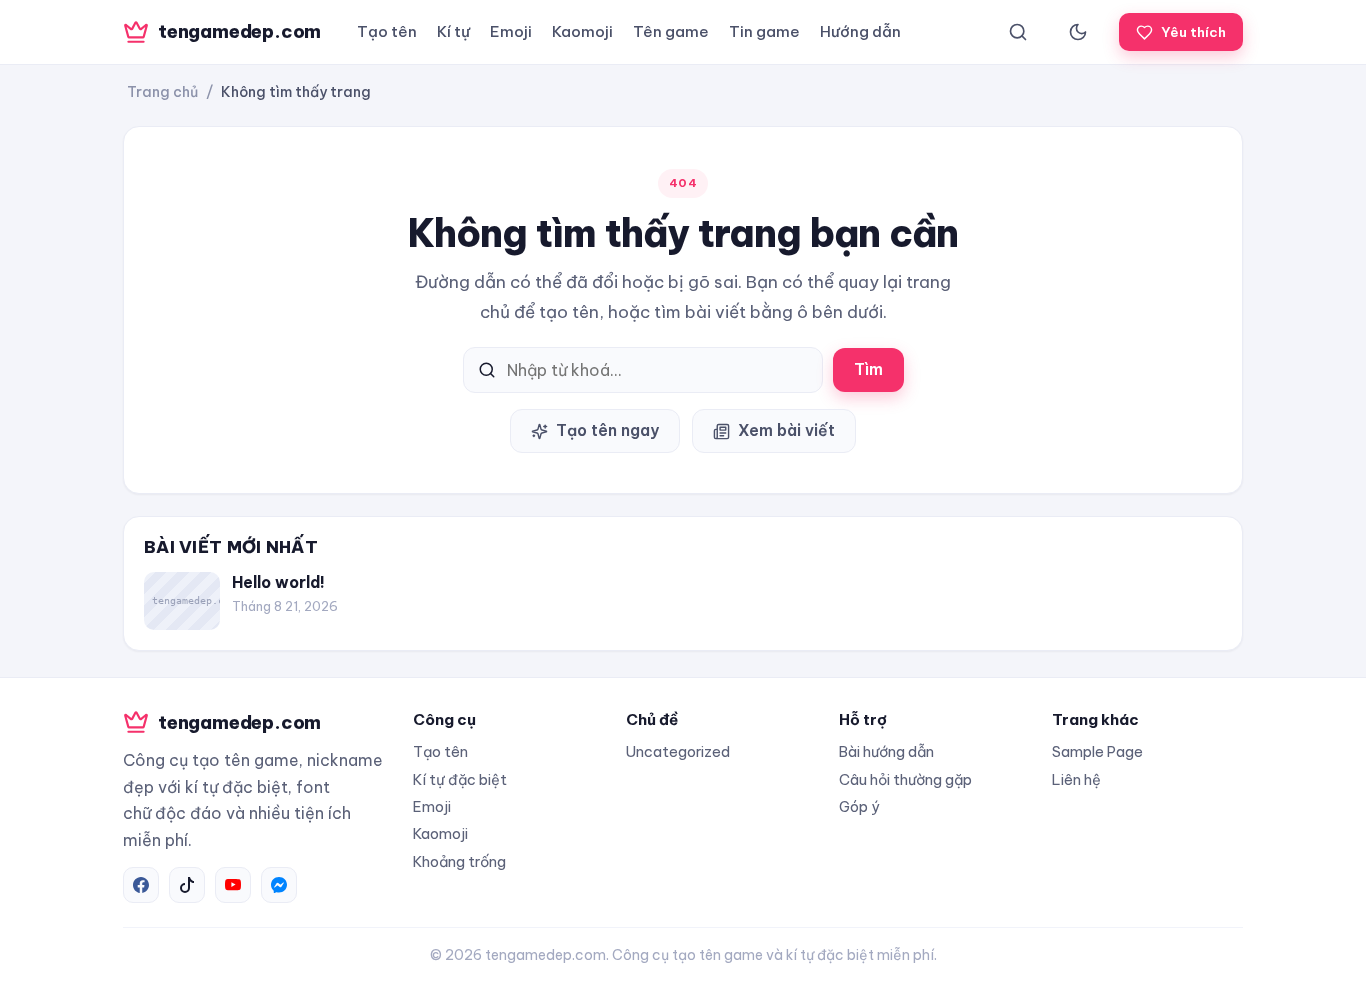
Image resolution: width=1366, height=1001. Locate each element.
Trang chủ (162, 92)
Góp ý (859, 806)
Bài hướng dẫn (886, 751)
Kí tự (453, 31)
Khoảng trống (459, 861)
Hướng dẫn (860, 31)
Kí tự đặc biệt (460, 779)
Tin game (764, 31)
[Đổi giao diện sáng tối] (1078, 32)
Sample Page (1097, 751)
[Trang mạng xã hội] (141, 885)
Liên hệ (1076, 779)
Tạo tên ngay (607, 430)
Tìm (868, 369)
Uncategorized (678, 751)
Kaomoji (582, 31)
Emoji (511, 31)
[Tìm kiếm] (1018, 32)
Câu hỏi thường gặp (905, 779)
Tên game (671, 31)
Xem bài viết (786, 430)
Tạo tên (387, 31)
